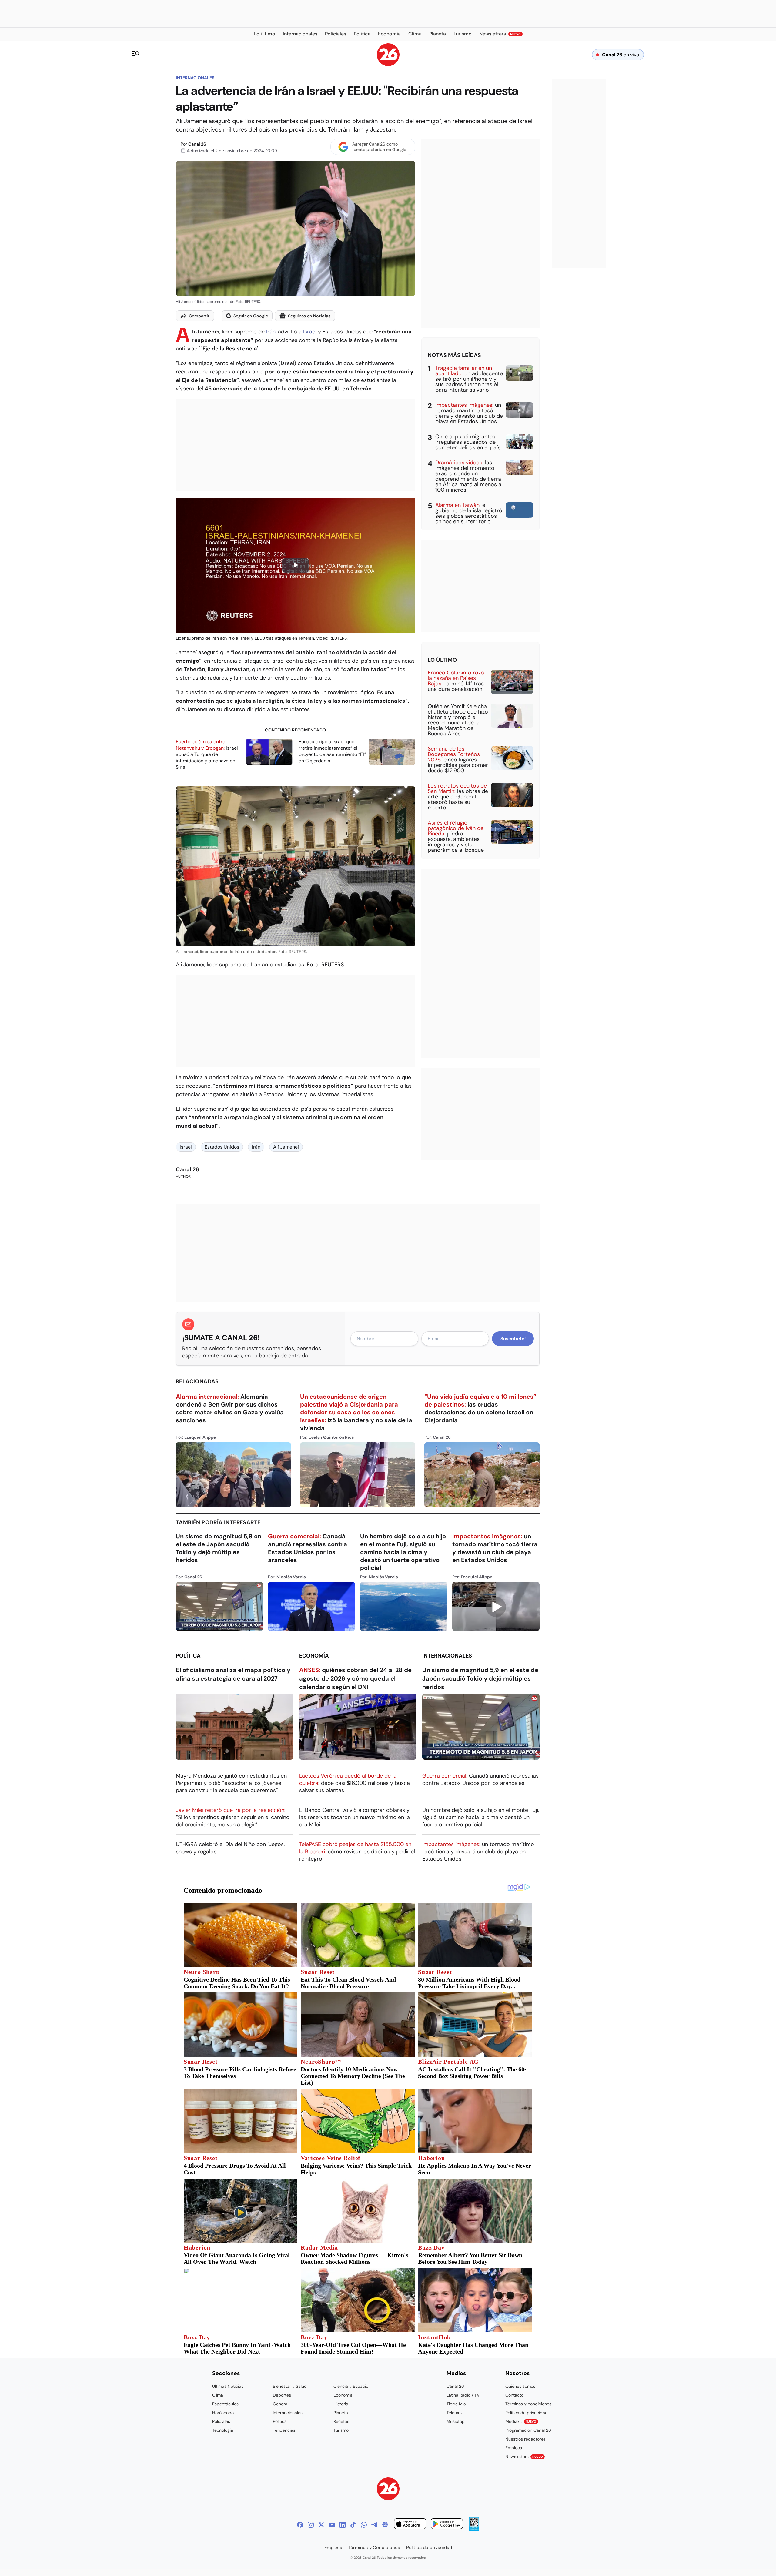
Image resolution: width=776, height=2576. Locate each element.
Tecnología (223, 2430)
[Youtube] (332, 2525)
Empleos (514, 2448)
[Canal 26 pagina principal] (388, 64)
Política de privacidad (527, 2413)
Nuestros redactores (525, 2439)
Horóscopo (223, 2413)
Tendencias (284, 2430)
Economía (314, 1656)
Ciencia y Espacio (351, 2386)
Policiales (221, 2421)
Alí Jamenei (286, 1147)
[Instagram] (311, 2525)
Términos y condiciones (528, 2404)
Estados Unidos (222, 1147)
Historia (341, 2404)
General (281, 2404)
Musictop (456, 2421)
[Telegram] (374, 2525)
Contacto (514, 2395)
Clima (218, 2395)
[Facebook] (300, 2525)
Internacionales (195, 78)
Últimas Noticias (228, 2386)
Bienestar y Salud (290, 2386)
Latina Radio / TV (463, 2395)
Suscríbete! (513, 1339)
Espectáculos (225, 2404)
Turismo (341, 2430)
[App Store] (410, 2525)
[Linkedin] (343, 2525)
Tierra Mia (456, 2404)
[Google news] (385, 2525)
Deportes (282, 2395)
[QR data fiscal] (474, 2529)
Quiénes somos (520, 2386)
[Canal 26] (388, 2490)
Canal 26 (197, 144)
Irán (271, 332)
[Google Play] (447, 2525)
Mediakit (521, 2421)
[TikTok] (353, 2525)
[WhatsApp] (364, 2525)
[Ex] (321, 2525)
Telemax (455, 2413)
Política (188, 1656)
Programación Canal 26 (528, 2430)
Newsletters (524, 2457)
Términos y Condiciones (374, 2548)
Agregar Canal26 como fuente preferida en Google (379, 147)
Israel (309, 332)
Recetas (341, 2421)
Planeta (341, 2413)
